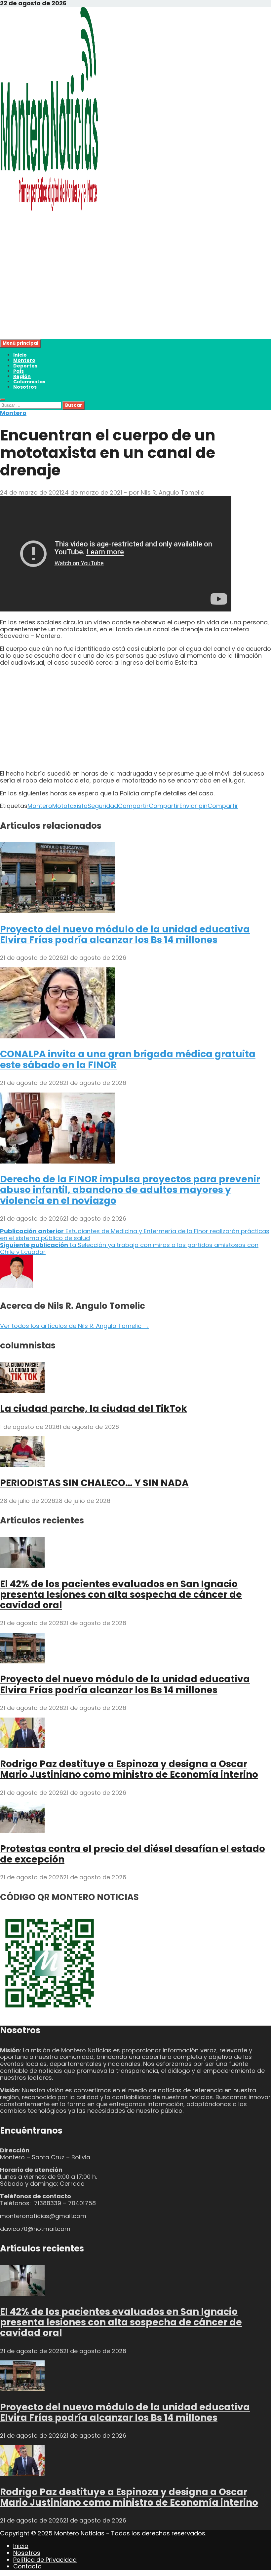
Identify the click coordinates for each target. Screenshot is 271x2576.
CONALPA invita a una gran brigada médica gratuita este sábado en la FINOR (128, 1059)
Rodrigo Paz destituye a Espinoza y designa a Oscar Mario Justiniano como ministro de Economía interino (129, 1769)
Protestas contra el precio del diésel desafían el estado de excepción (133, 1854)
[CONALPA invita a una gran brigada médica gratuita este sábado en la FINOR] (58, 1036)
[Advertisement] (135, 293)
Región (22, 376)
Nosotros (25, 387)
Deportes (25, 366)
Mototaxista (70, 806)
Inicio (20, 355)
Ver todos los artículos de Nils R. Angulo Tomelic (75, 1326)
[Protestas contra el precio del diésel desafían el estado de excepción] (22, 1831)
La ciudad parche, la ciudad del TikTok (94, 1409)
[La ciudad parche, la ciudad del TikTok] (22, 1391)
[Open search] (3, 400)
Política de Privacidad (45, 2560)
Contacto (27, 2566)
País (19, 371)
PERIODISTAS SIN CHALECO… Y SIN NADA (94, 1483)
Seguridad (103, 806)
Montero (24, 360)
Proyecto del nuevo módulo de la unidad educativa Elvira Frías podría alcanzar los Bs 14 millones (125, 935)
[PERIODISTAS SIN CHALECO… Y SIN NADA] (22, 1465)
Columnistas (29, 382)
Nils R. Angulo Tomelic (173, 492)
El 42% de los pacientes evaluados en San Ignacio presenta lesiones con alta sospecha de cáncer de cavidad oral (121, 1595)
